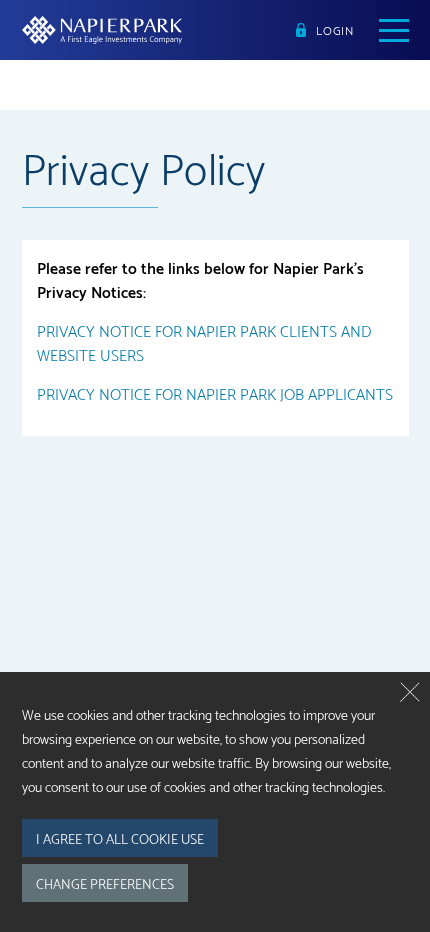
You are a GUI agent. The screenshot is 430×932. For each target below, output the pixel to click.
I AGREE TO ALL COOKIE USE (120, 838)
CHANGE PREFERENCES (105, 883)
